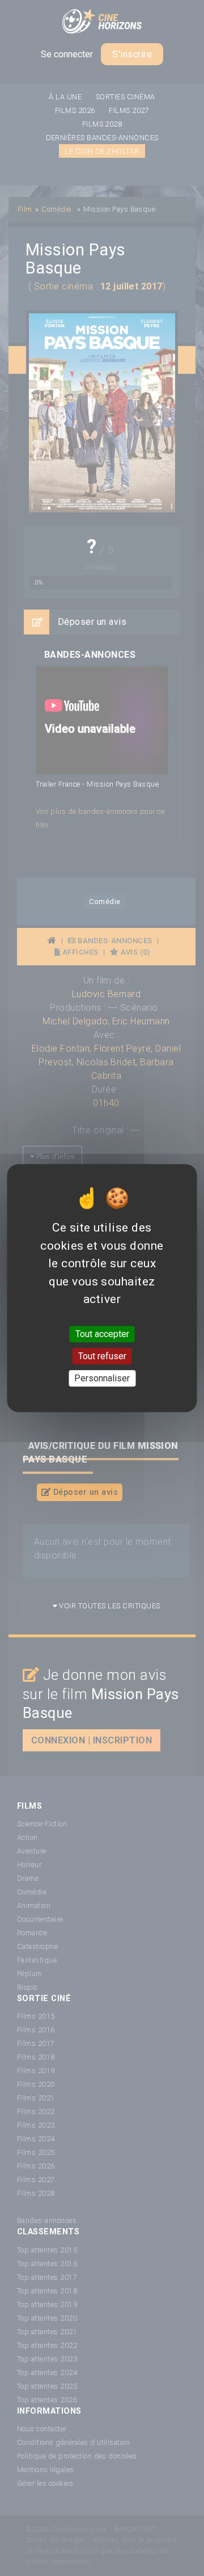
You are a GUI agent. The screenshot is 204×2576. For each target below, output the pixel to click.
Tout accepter (102, 1334)
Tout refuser (102, 1356)
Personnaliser (102, 1378)
